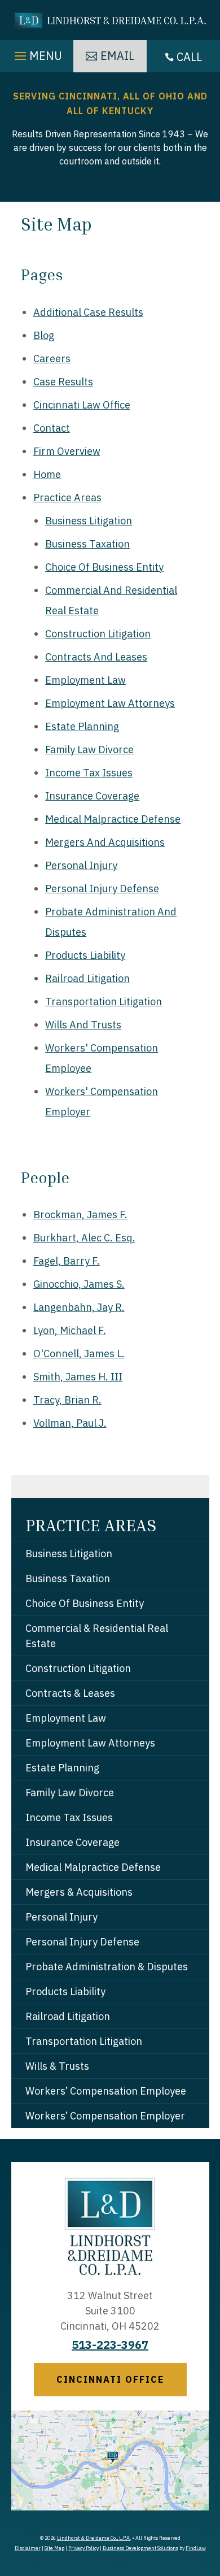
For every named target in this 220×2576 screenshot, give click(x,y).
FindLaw (196, 2548)
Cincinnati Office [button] (110, 2379)
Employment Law (85, 680)
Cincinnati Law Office (82, 405)
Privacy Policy (83, 2548)
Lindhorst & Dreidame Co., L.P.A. (94, 2538)
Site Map (54, 2548)
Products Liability (85, 955)
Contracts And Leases (96, 657)
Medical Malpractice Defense (113, 819)
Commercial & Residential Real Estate (97, 1636)
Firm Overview (67, 451)
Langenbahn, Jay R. (79, 1307)
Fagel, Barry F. (67, 1261)
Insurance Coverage (92, 796)
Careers (52, 359)
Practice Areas (67, 498)
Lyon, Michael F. (70, 1330)
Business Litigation (89, 521)
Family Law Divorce (89, 750)
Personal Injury (81, 865)
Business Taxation (87, 544)
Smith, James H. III (78, 1377)
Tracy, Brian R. (67, 1400)
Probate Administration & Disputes (107, 1967)
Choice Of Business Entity (104, 567)
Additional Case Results (88, 312)
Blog (44, 335)
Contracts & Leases (70, 1693)
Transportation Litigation (104, 1002)
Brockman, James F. (80, 1215)
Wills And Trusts (83, 1025)
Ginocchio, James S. (79, 1284)
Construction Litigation (98, 634)
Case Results (63, 382)
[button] (37, 53)
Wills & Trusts (57, 2066)
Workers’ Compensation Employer (105, 2116)
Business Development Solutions (140, 2548)
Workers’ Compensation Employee (106, 2091)
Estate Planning (82, 726)
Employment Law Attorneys (110, 703)
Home (47, 474)
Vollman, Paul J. (70, 1423)
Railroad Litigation (87, 978)
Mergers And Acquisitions (105, 842)
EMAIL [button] (117, 56)
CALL (189, 57)
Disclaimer (28, 2548)
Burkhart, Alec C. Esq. (84, 1238)
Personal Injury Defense (102, 889)
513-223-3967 (110, 2345)
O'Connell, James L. (79, 1354)
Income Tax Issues (89, 773)
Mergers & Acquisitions (79, 1892)
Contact (52, 428)
